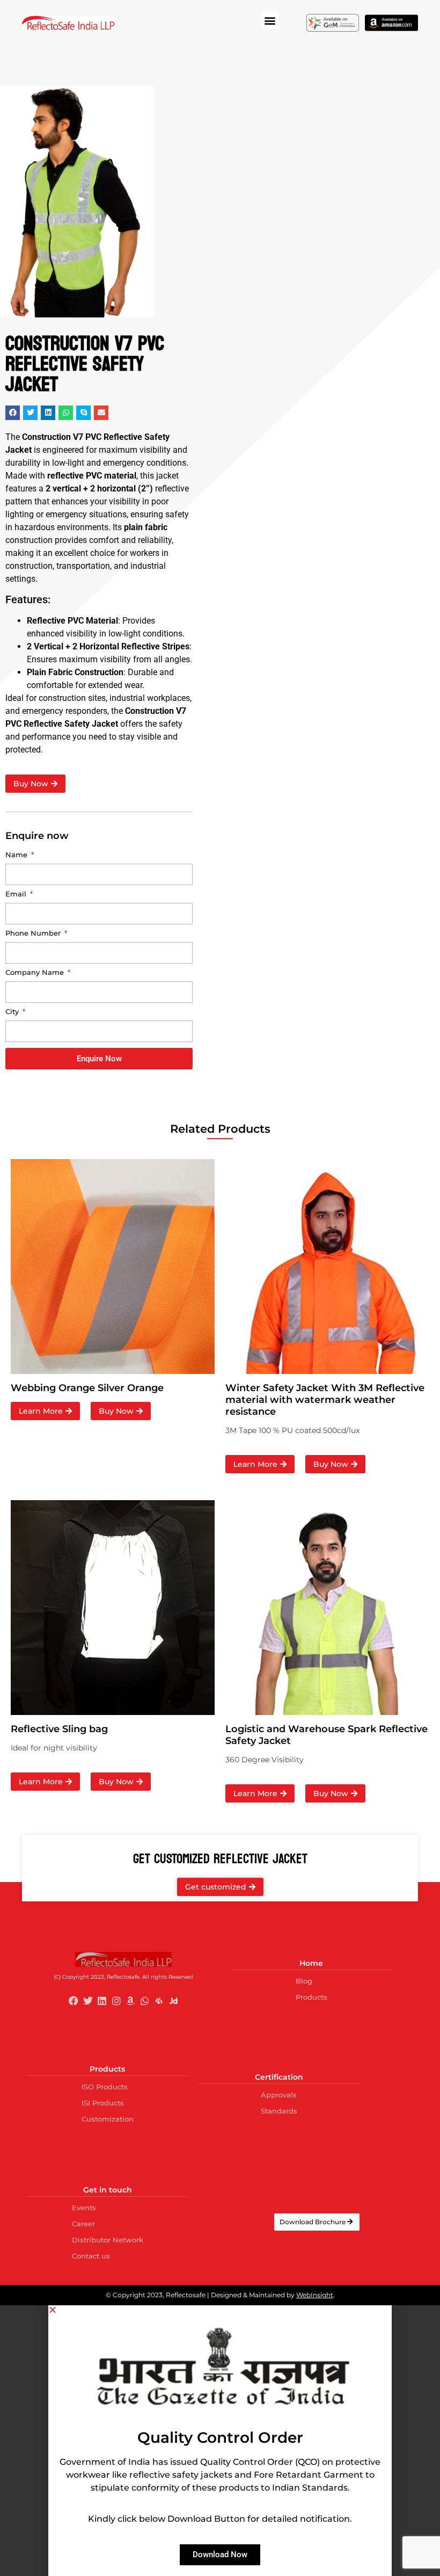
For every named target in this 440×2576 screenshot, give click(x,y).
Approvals (279, 2095)
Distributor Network (108, 2240)
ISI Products (103, 2103)
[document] (220, 2441)
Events (84, 2208)
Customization (108, 2119)
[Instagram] (116, 2001)
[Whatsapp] (145, 2001)
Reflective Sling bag (59, 1729)
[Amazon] (131, 2001)
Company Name (36, 973)
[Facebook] (74, 2001)
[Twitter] (88, 2001)
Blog (304, 1981)
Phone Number (34, 934)
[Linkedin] (102, 2001)
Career (83, 2224)
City (13, 1012)
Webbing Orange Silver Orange (89, 1388)
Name (17, 855)
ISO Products (105, 2087)
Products (311, 1997)
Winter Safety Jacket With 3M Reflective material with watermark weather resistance (325, 1400)
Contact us (91, 2256)
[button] (270, 20)
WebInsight (315, 2295)
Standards (279, 2111)
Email (17, 894)
